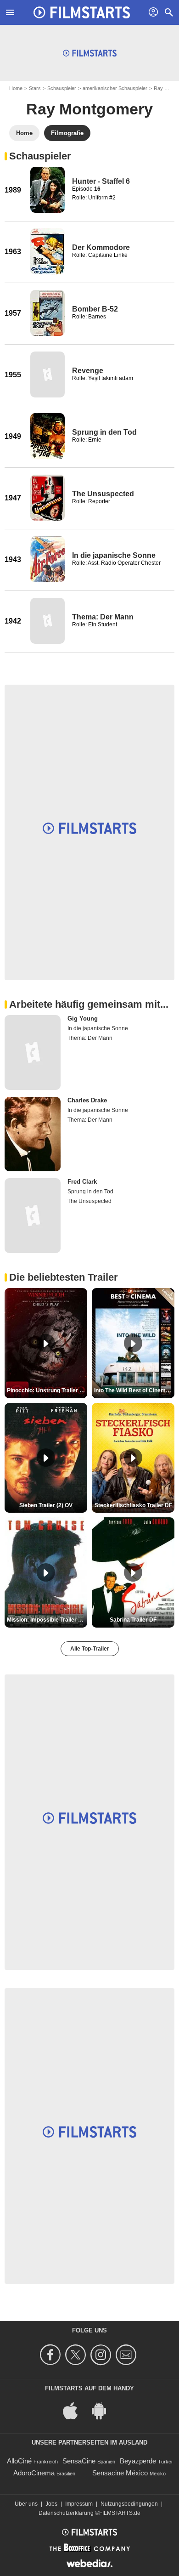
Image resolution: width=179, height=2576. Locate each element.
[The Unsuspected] (48, 498)
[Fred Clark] (33, 1216)
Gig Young (83, 1018)
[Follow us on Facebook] (52, 2355)
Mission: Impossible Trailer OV (46, 1620)
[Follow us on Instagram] (102, 2355)
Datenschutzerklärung (66, 2513)
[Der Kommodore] (48, 251)
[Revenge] (48, 374)
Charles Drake (87, 1100)
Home (16, 88)
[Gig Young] (33, 1053)
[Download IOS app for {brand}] (75, 2410)
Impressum (79, 2504)
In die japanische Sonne (114, 555)
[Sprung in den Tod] (48, 436)
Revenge (88, 371)
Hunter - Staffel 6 (101, 181)
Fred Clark (82, 1182)
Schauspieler (62, 88)
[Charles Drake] (33, 1134)
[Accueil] (82, 12)
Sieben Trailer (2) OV (46, 1505)
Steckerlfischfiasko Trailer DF (133, 1505)
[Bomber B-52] (48, 313)
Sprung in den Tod (104, 432)
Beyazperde (138, 2461)
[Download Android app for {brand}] (104, 2410)
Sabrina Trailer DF (133, 1620)
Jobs (51, 2504)
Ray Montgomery (89, 109)
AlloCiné (19, 2461)
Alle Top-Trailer (90, 1649)
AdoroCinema (34, 2473)
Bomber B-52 (95, 309)
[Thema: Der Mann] (48, 621)
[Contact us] (127, 2355)
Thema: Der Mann (103, 617)
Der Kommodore (101, 247)
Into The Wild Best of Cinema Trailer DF (134, 1390)
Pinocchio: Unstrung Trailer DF (47, 1390)
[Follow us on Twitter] (77, 2355)
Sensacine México (120, 2473)
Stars (35, 88)
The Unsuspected (103, 494)
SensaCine (79, 2461)
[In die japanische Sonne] (48, 559)
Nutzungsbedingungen (129, 2504)
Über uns (26, 2504)
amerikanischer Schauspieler (115, 88)
